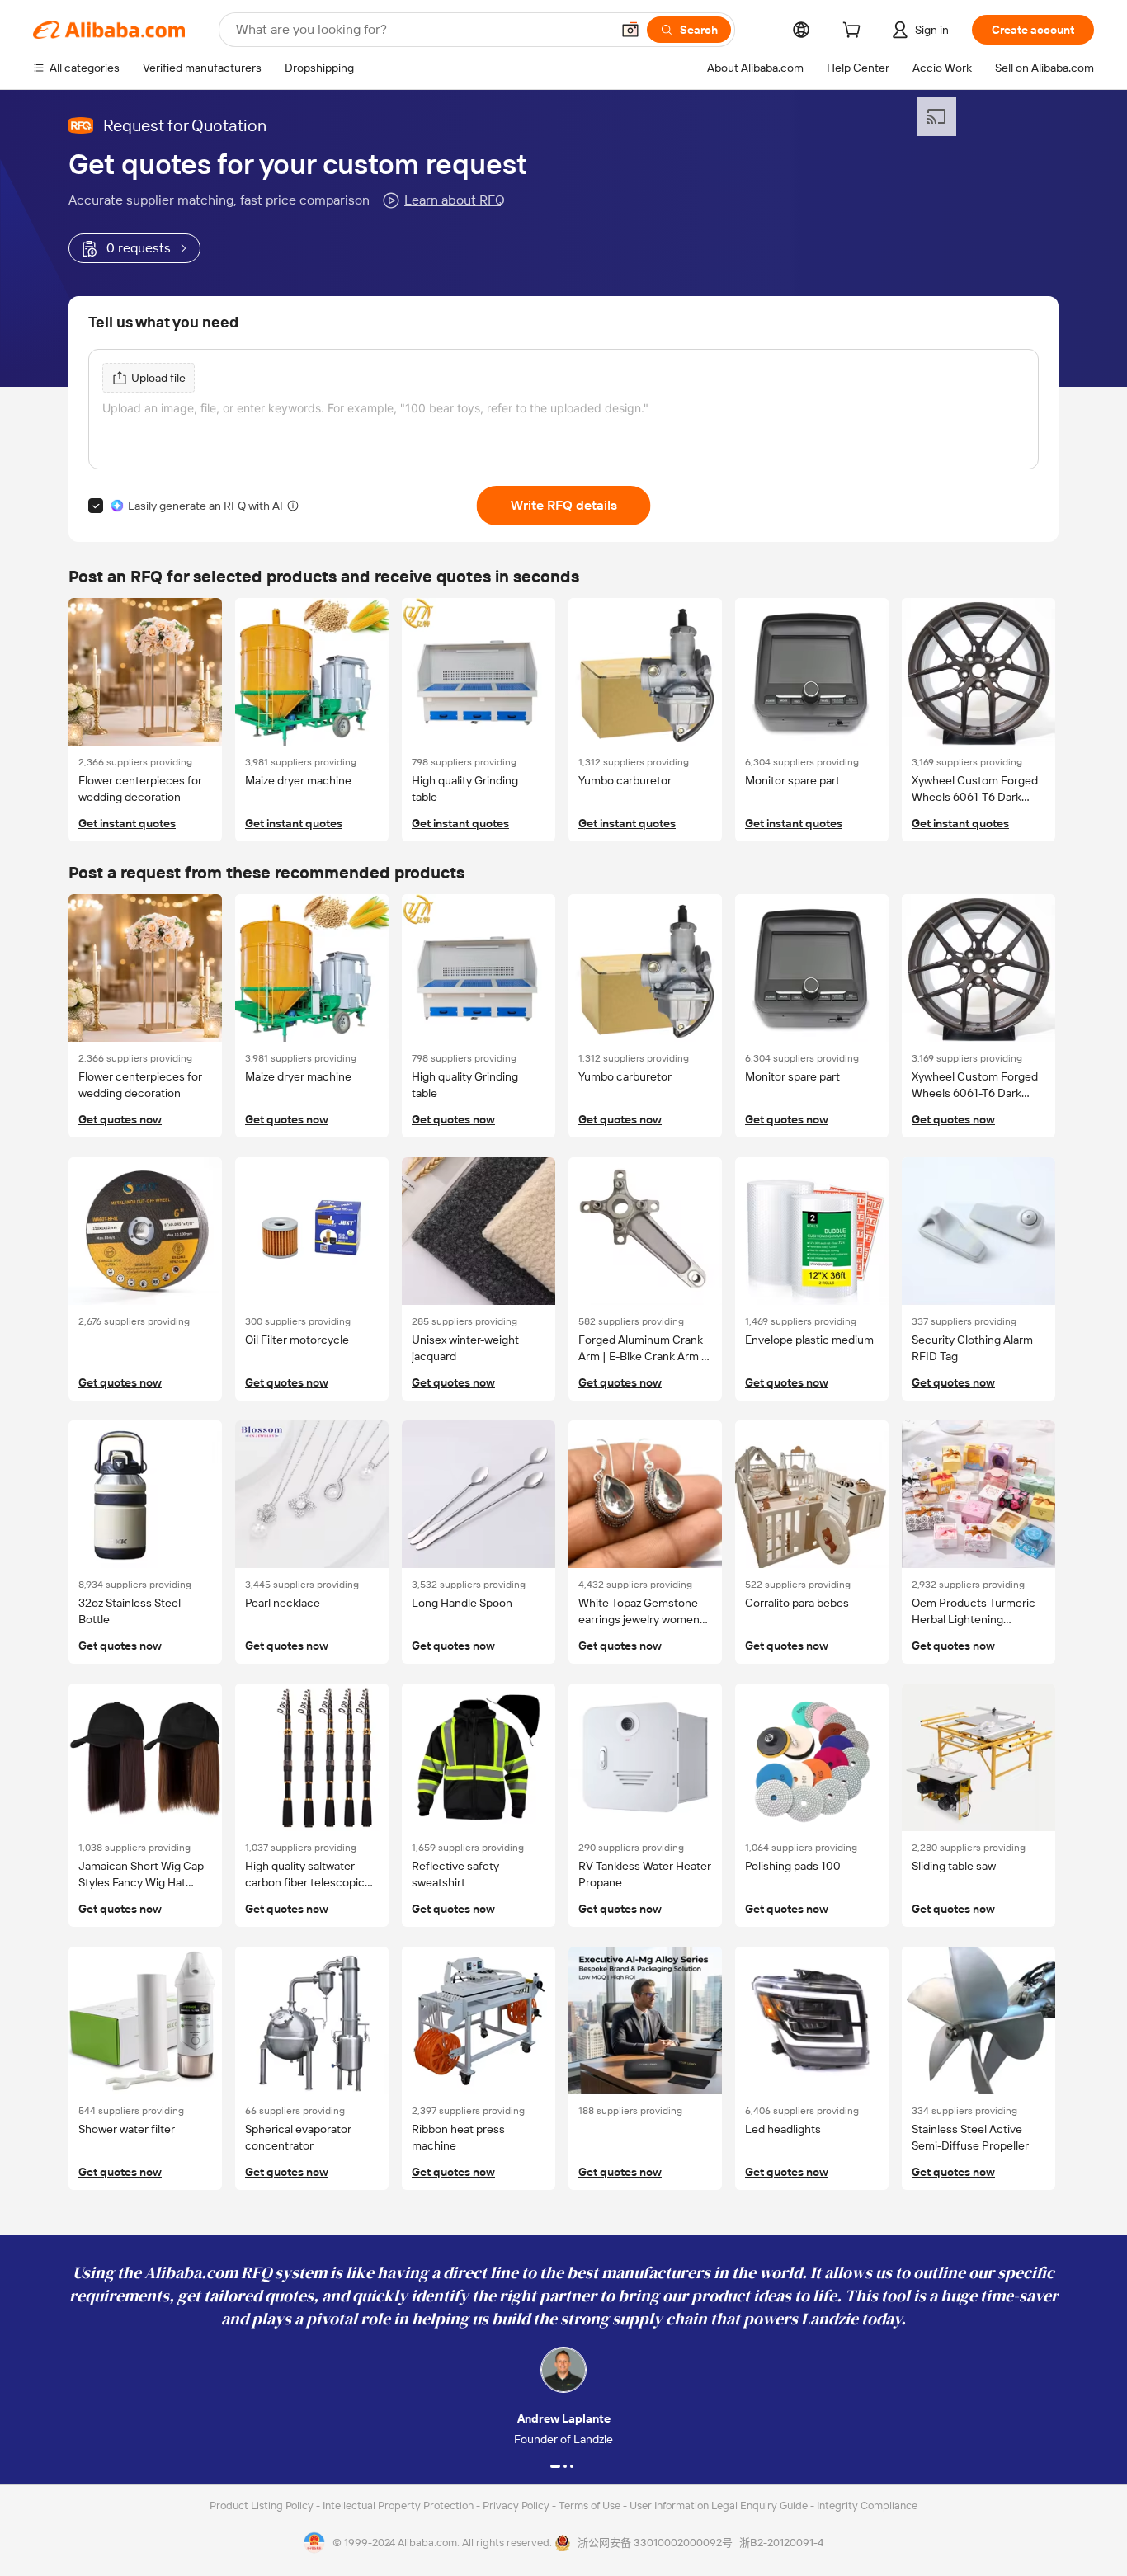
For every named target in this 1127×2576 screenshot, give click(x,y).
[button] (630, 30)
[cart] (855, 32)
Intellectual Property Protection (399, 2505)
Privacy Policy (517, 2505)
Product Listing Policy (263, 2505)
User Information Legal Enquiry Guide (719, 2505)
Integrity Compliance (867, 2505)
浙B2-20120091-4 (781, 2543)
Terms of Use (591, 2505)
